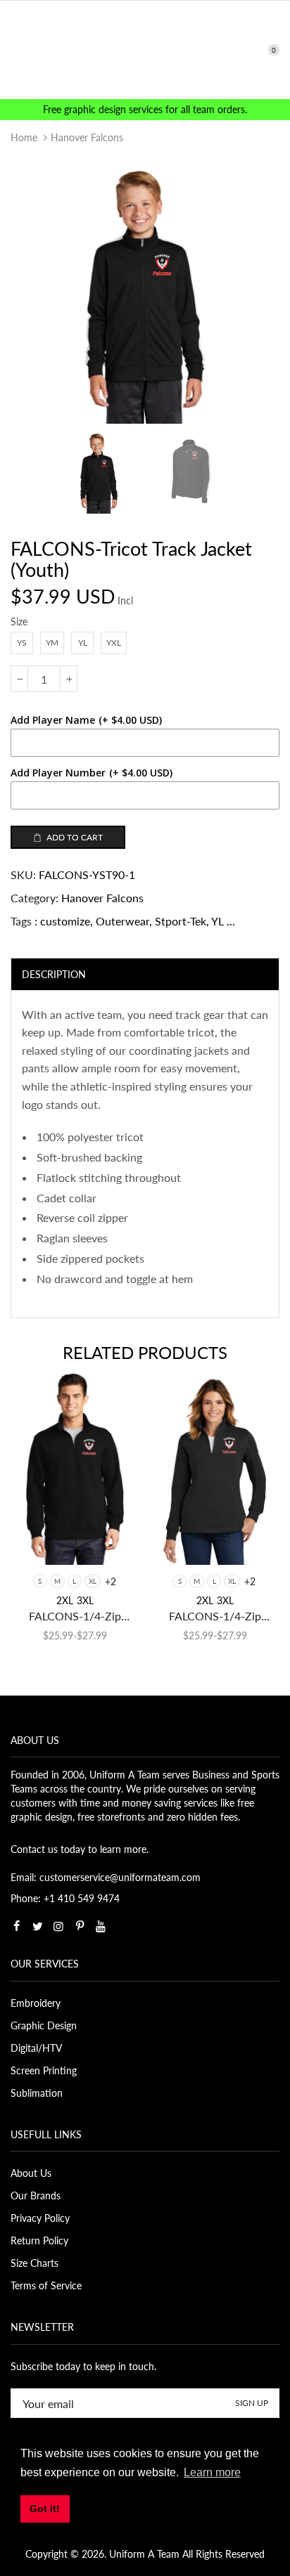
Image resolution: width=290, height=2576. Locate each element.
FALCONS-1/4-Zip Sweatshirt (75, 1616)
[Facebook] (16, 1926)
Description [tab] (54, 974)
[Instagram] (58, 1926)
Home (24, 137)
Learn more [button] (212, 2472)
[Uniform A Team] (145, 49)
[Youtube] (101, 1926)
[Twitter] (37, 1926)
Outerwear (122, 921)
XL (93, 1581)
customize (65, 921)
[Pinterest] (80, 1926)
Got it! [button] (45, 2509)
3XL (85, 1600)
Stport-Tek (181, 921)
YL (217, 921)
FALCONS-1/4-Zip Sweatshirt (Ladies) (215, 1616)
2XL (65, 1600)
